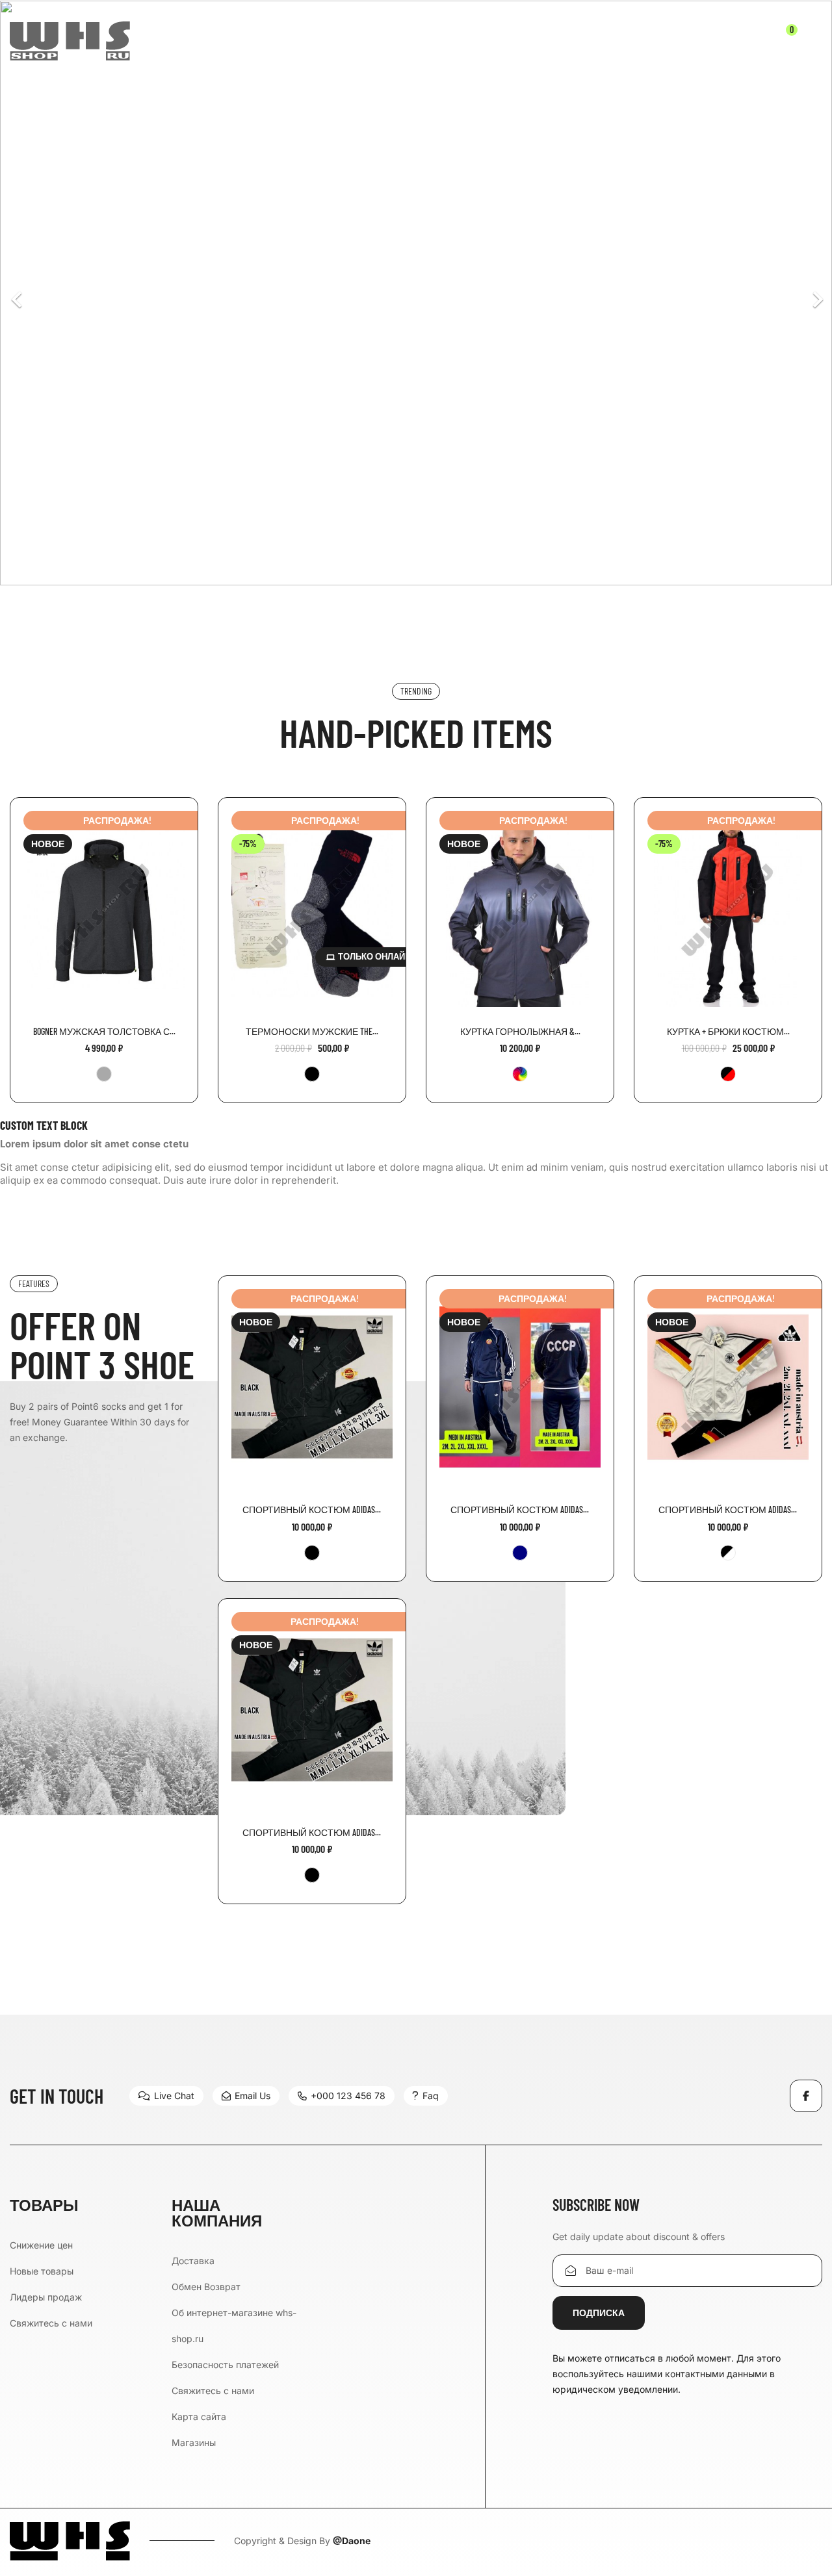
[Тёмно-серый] (104, 1074)
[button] (62, 293)
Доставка (193, 2261)
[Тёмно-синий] (520, 1553)
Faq (431, 2096)
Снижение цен (41, 2245)
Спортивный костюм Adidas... (312, 1510)
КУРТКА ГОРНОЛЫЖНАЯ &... (520, 1031)
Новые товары (42, 2271)
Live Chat (174, 2096)
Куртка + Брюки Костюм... (728, 1031)
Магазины (194, 2442)
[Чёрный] (312, 1074)
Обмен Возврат (206, 2287)
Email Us (253, 2096)
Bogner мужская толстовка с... (104, 1031)
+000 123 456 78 (348, 2096)
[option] (416, 293)
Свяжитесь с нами (51, 2323)
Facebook (806, 2096)
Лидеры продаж (46, 2297)
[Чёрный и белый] (728, 1553)
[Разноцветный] (520, 1074)
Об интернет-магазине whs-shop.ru (234, 2326)
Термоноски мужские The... (312, 1031)
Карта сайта (199, 2417)
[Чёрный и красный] (728, 1074)
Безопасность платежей (225, 2365)
